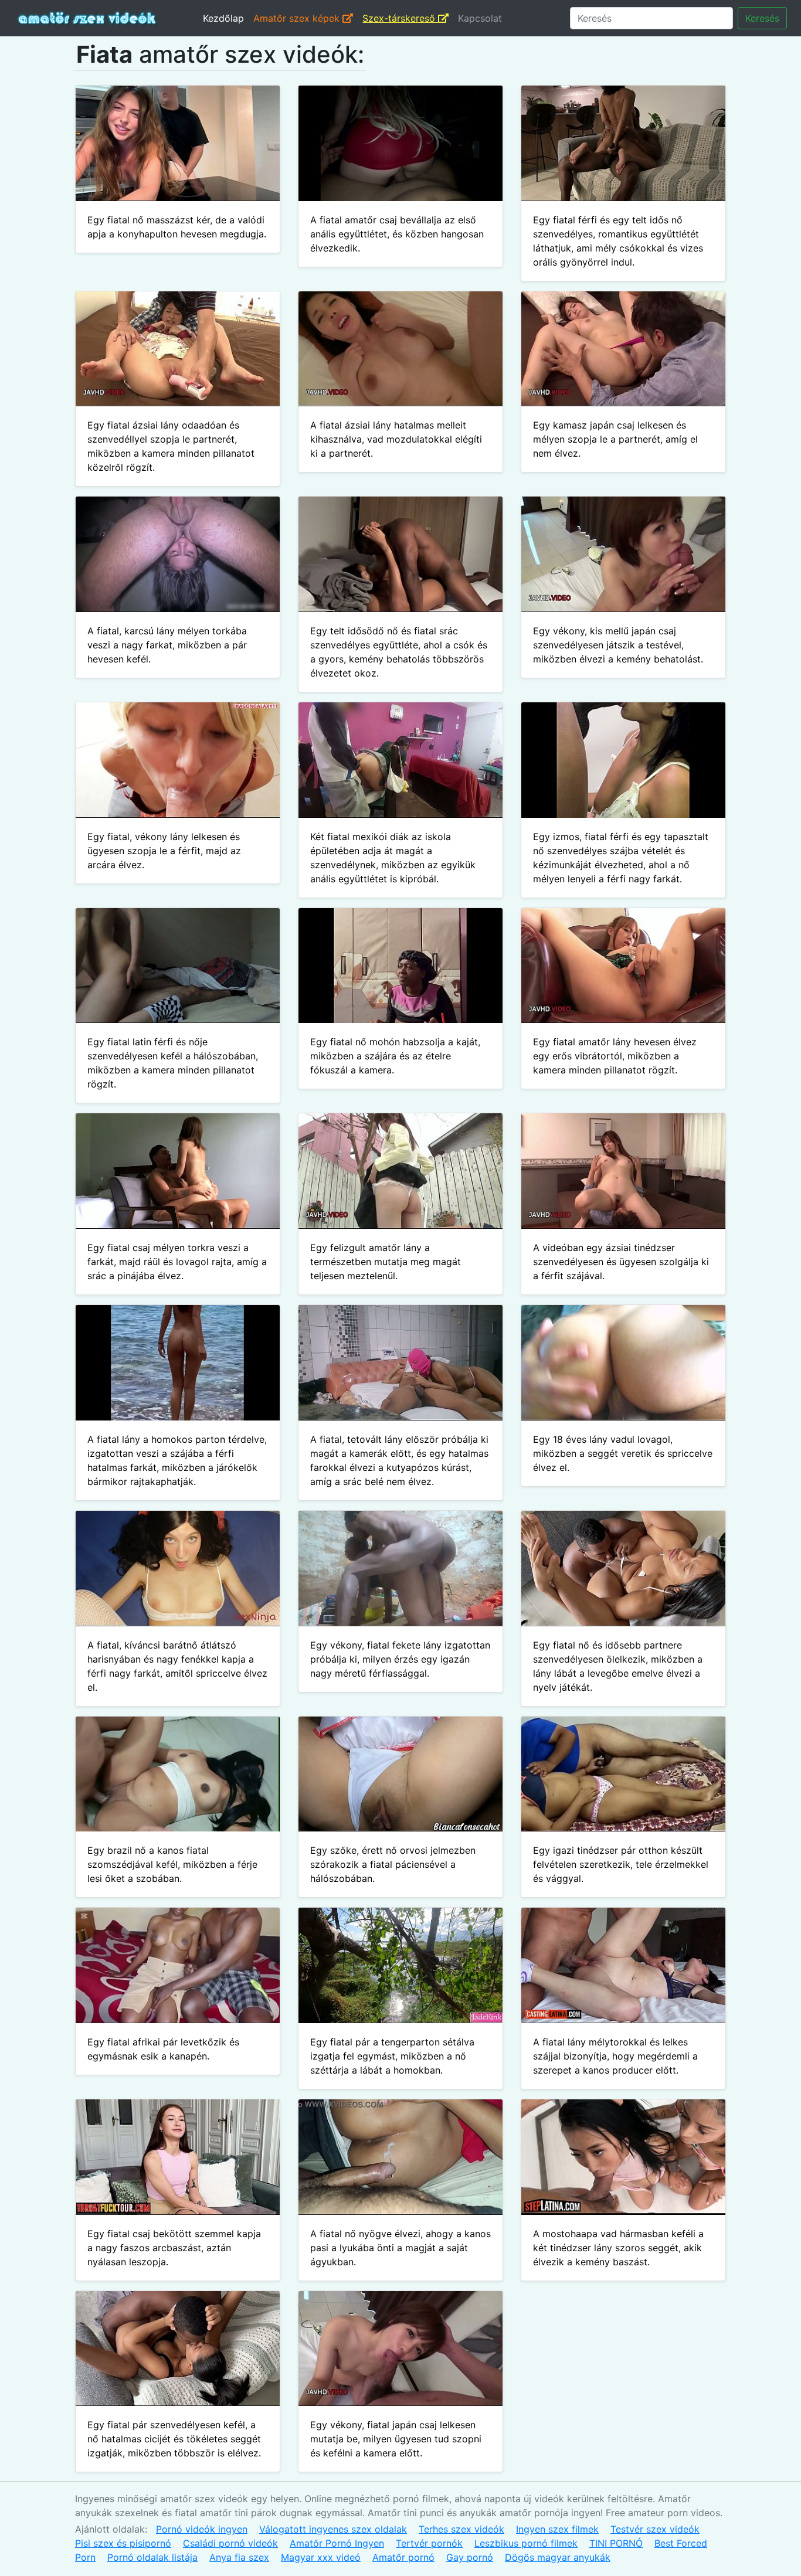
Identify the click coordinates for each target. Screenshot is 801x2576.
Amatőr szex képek (298, 18)
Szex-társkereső (400, 18)
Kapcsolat (480, 18)
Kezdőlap (223, 18)
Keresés (762, 18)
